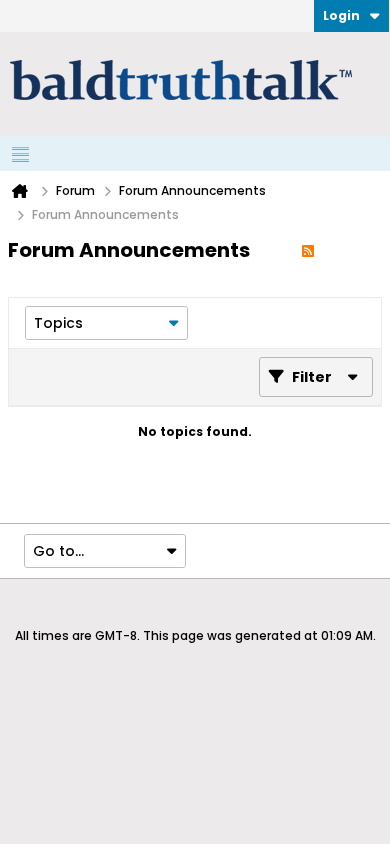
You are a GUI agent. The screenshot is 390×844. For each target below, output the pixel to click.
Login (341, 15)
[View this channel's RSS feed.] (308, 250)
